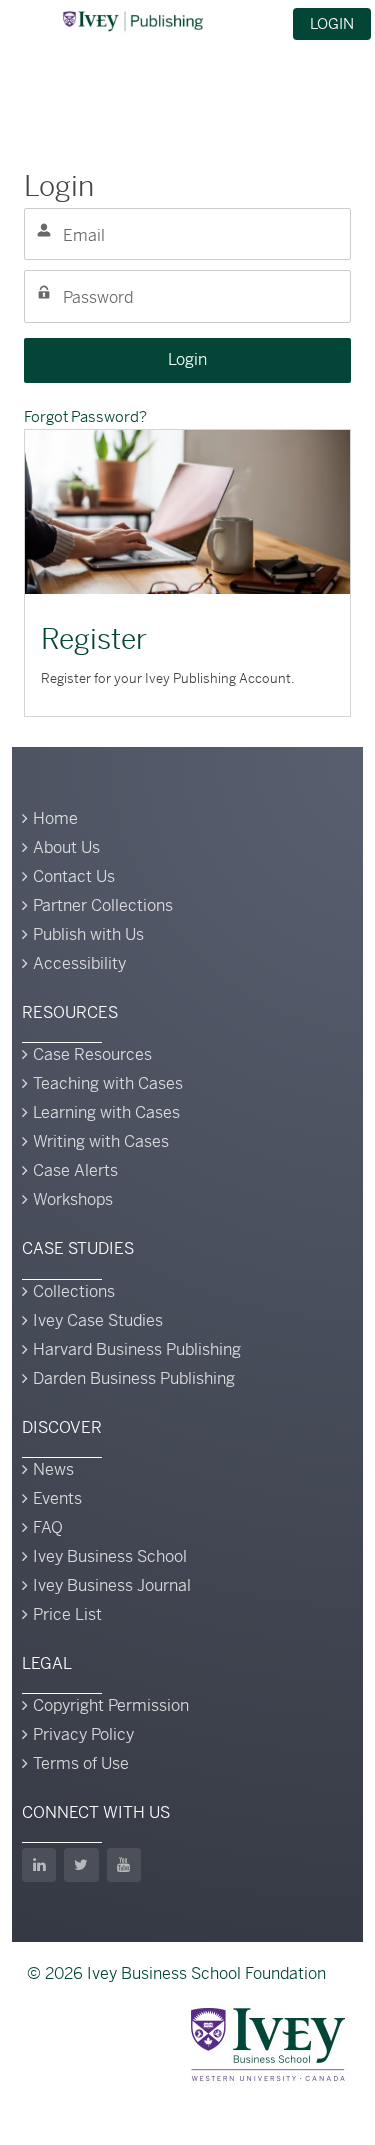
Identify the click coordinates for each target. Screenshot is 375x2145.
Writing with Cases (101, 1141)
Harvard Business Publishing (137, 1349)
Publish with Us (88, 934)
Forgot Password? (85, 416)
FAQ (48, 1527)
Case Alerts (75, 1170)
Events (57, 1498)
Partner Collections (103, 905)
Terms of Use (81, 1763)
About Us (66, 847)
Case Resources (92, 1054)
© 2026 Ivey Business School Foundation (176, 1973)
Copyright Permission (111, 1705)
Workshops (73, 1199)
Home (55, 818)
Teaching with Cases (108, 1083)
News (53, 1469)
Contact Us (74, 876)
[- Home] (133, 21)
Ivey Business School (110, 1556)
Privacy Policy (83, 1734)
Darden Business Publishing (134, 1378)
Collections (74, 1291)
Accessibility (79, 963)
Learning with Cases (106, 1112)
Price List (67, 1614)
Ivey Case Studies (98, 1320)
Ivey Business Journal (112, 1585)
